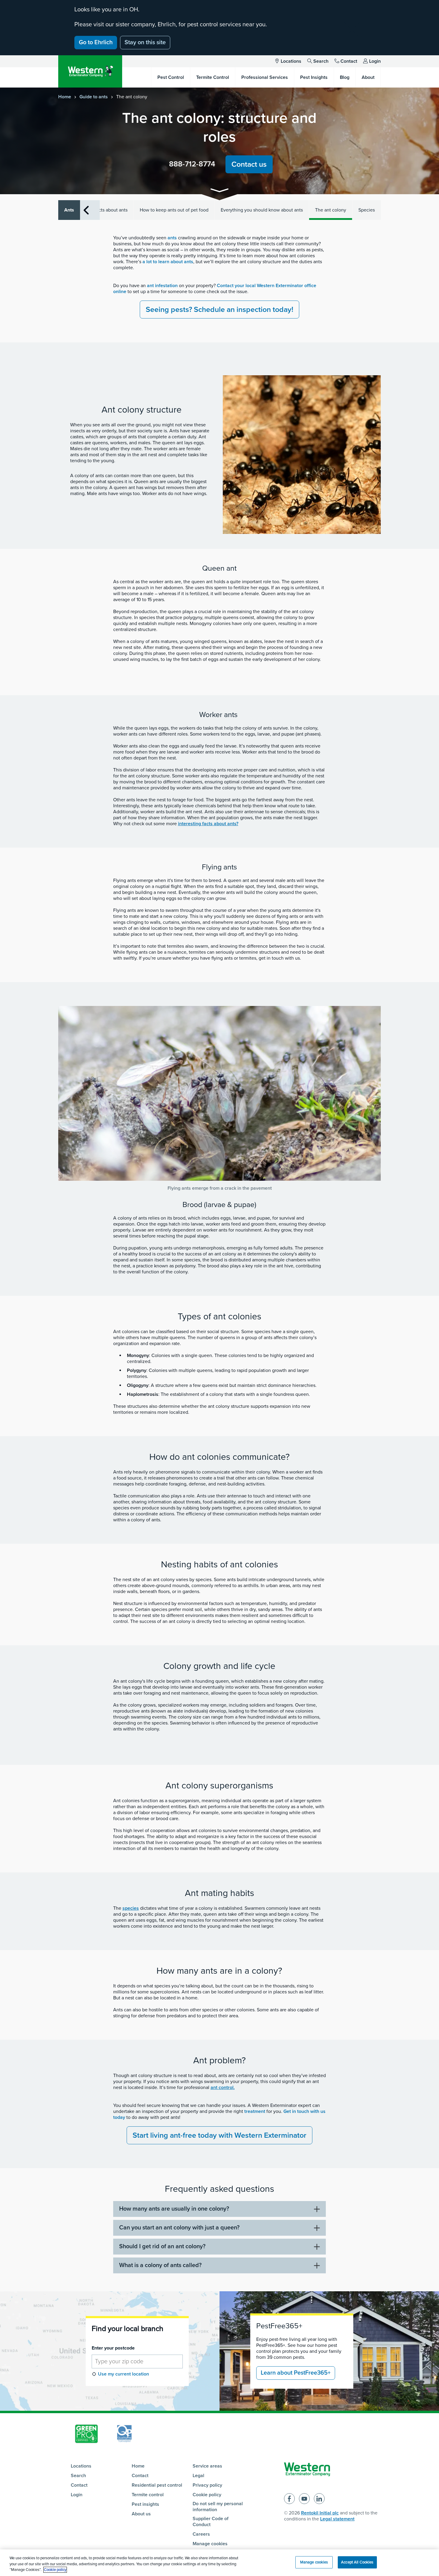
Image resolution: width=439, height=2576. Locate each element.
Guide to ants (94, 97)
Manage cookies (210, 2544)
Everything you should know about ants (262, 210)
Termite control (148, 2495)
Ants (69, 210)
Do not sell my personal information (218, 2507)
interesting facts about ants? (208, 824)
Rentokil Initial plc (320, 2513)
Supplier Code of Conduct (211, 2522)
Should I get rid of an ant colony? (162, 2246)
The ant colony (331, 210)
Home (65, 97)
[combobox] (137, 2361)
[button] (219, 191)
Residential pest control (157, 2485)
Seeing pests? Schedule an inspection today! (219, 310)
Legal (198, 2476)
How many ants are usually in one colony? (174, 2209)
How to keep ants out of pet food (174, 210)
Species (367, 210)
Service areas (207, 2466)
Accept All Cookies (357, 2562)
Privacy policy (207, 2485)
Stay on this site (145, 42)
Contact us (249, 164)
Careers (201, 2534)
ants (172, 238)
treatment (255, 2111)
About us (141, 2514)
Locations (291, 61)
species (131, 1908)
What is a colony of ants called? (160, 2265)
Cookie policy (207, 2495)
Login (375, 61)
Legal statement (337, 2519)
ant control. (223, 2088)
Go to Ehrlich (96, 42)
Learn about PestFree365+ (296, 2373)
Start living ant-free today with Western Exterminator (219, 2135)
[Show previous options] (86, 210)
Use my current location (123, 2374)
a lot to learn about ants (168, 262)
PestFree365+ (279, 2326)
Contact (349, 61)
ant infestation (162, 286)
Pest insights (145, 2504)
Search (321, 61)
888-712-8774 (192, 164)
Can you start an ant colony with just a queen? (179, 2228)
